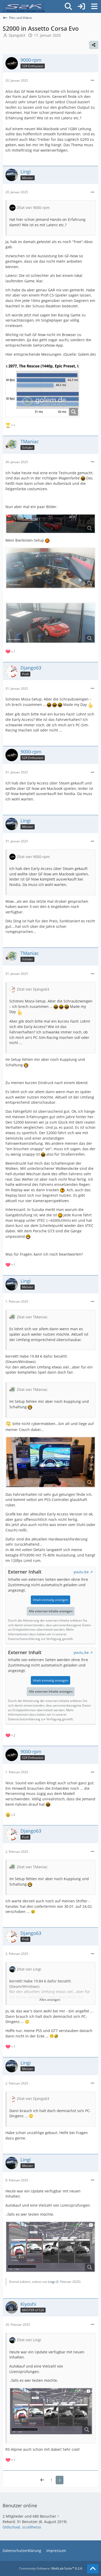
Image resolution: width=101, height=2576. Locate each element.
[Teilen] (94, 45)
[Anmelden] (81, 6)
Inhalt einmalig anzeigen (51, 1600)
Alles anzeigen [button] (50, 2000)
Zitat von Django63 (33, 989)
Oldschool (11, 2527)
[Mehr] (92, 80)
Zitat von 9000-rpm (33, 208)
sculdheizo (32, 2527)
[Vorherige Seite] (42, 2480)
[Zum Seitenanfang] (93, 2569)
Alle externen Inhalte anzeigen (51, 1611)
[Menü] (94, 6)
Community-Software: (51, 2568)
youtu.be (81, 1572)
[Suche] (68, 6)
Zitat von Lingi (29, 1969)
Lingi (52, 2282)
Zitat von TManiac (32, 1317)
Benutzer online (20, 2505)
